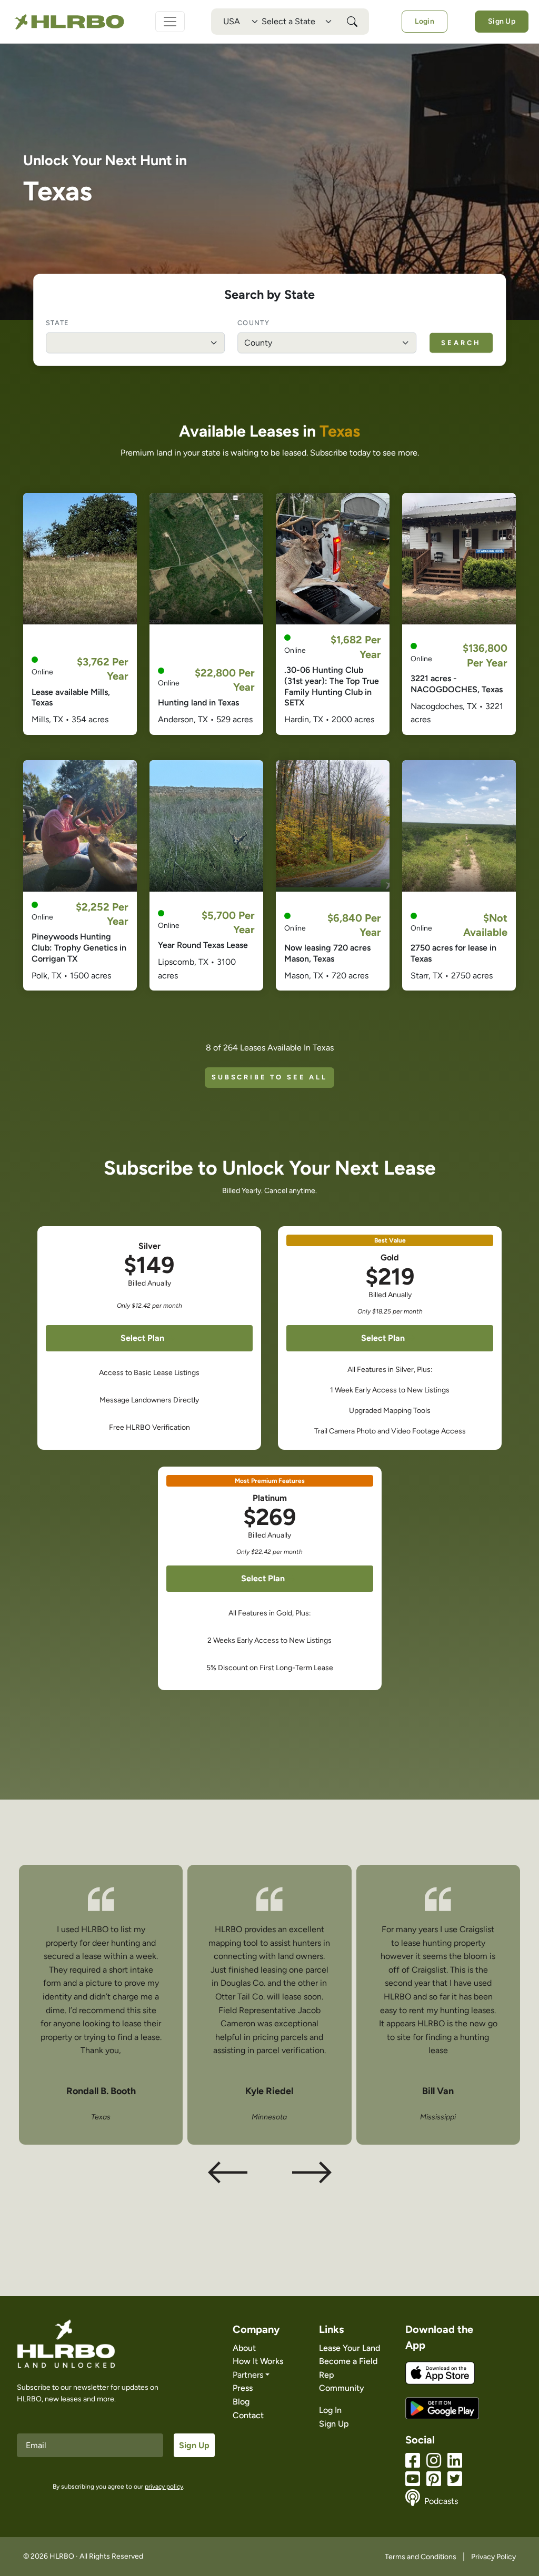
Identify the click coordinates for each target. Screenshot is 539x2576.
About (244, 2348)
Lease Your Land (350, 2348)
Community (342, 2388)
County (253, 322)
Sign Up (502, 21)
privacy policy (164, 2487)
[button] (312, 2173)
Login (424, 21)
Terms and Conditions (421, 2557)
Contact (248, 2415)
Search (461, 342)
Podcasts (441, 2501)
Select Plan (142, 1338)
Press (243, 2388)
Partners (248, 2375)
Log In (330, 2410)
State (57, 322)
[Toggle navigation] (170, 22)
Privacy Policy (493, 2557)
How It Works (258, 2361)
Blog (241, 2402)
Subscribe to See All (269, 1077)
